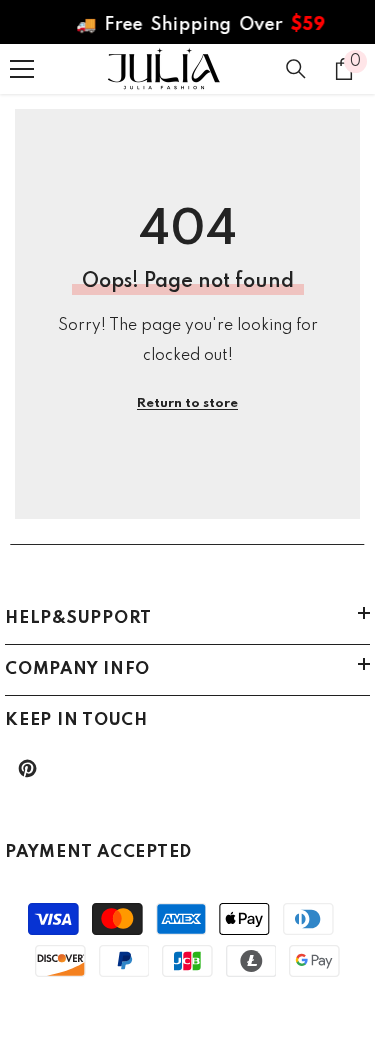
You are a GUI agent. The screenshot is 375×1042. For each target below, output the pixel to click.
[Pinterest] (27, 768)
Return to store (187, 403)
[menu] (22, 69)
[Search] (296, 69)
